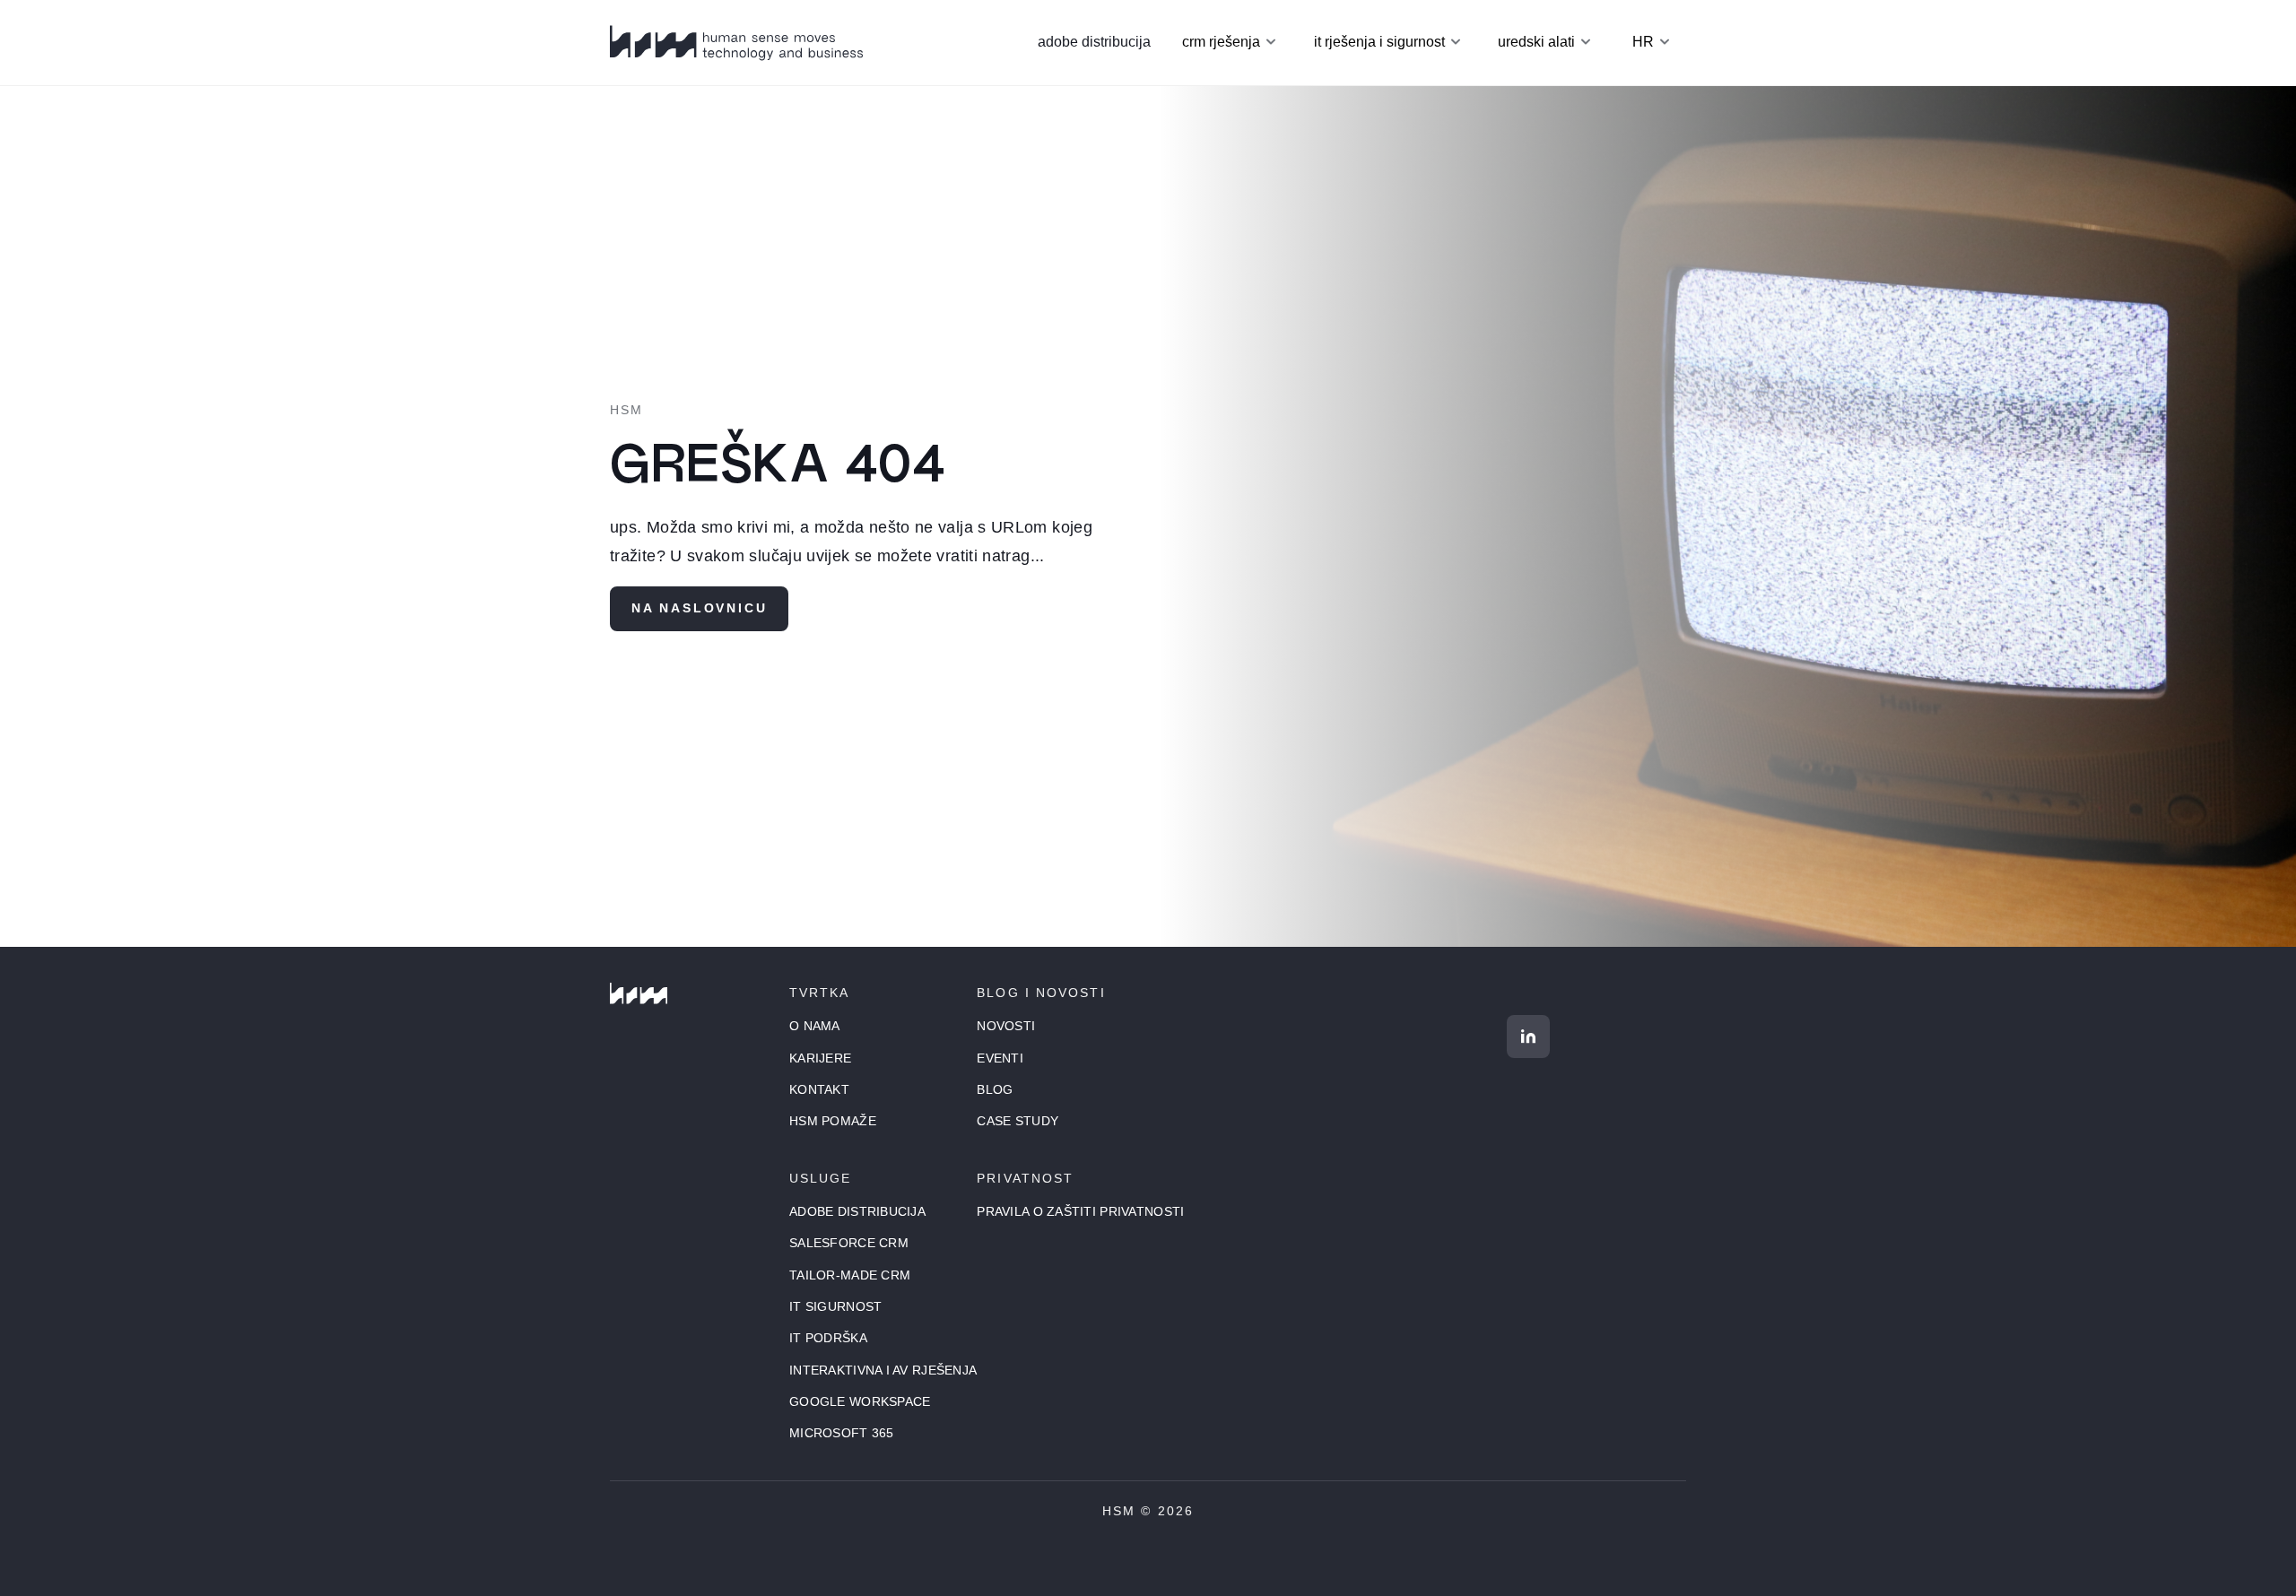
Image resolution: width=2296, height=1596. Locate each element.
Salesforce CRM (849, 1243)
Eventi (1000, 1058)
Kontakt (819, 1089)
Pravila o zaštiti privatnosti (1080, 1211)
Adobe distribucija (857, 1211)
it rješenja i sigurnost (1379, 42)
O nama (815, 1026)
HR (1643, 42)
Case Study (1018, 1121)
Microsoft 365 (842, 1433)
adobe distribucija (1094, 42)
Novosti (1006, 1026)
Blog (995, 1089)
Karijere (820, 1058)
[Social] (1528, 1037)
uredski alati (1536, 42)
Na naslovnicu (699, 608)
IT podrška (828, 1338)
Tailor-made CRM (850, 1275)
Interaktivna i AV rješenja (883, 1370)
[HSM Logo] (639, 993)
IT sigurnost (835, 1306)
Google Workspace (860, 1401)
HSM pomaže (833, 1121)
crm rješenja (1221, 42)
